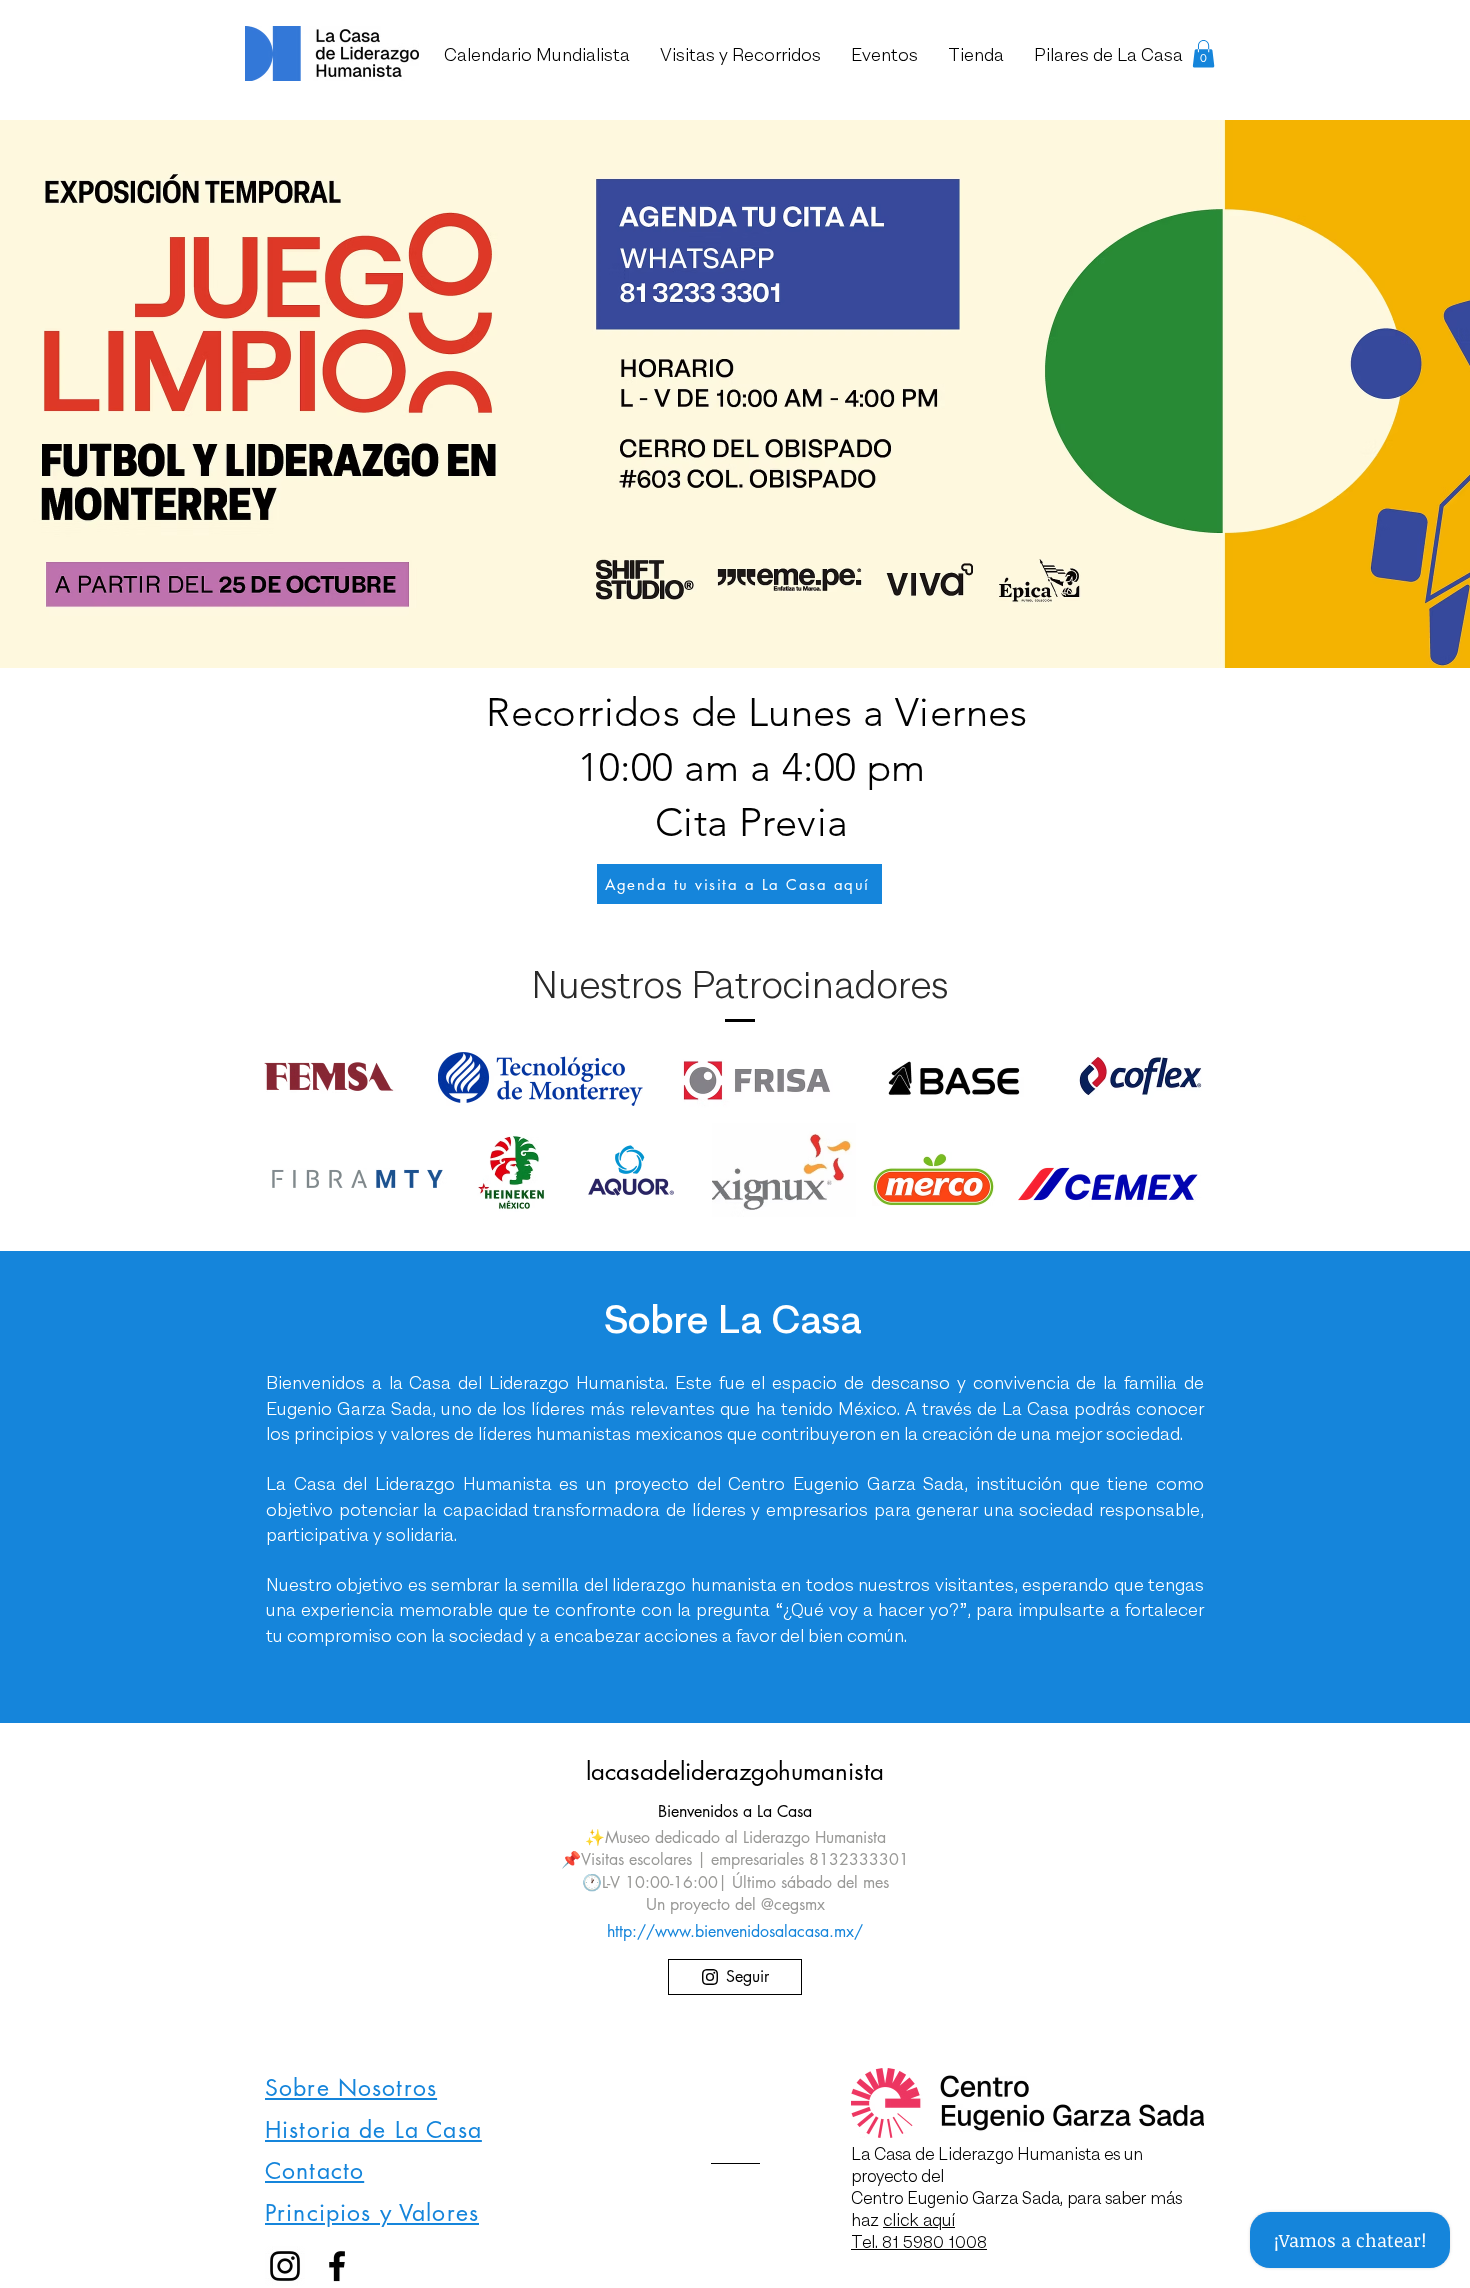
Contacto (314, 2171)
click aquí (919, 2220)
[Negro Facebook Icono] (337, 2266)
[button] (1203, 53)
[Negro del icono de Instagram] (285, 2266)
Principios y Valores (372, 2213)
